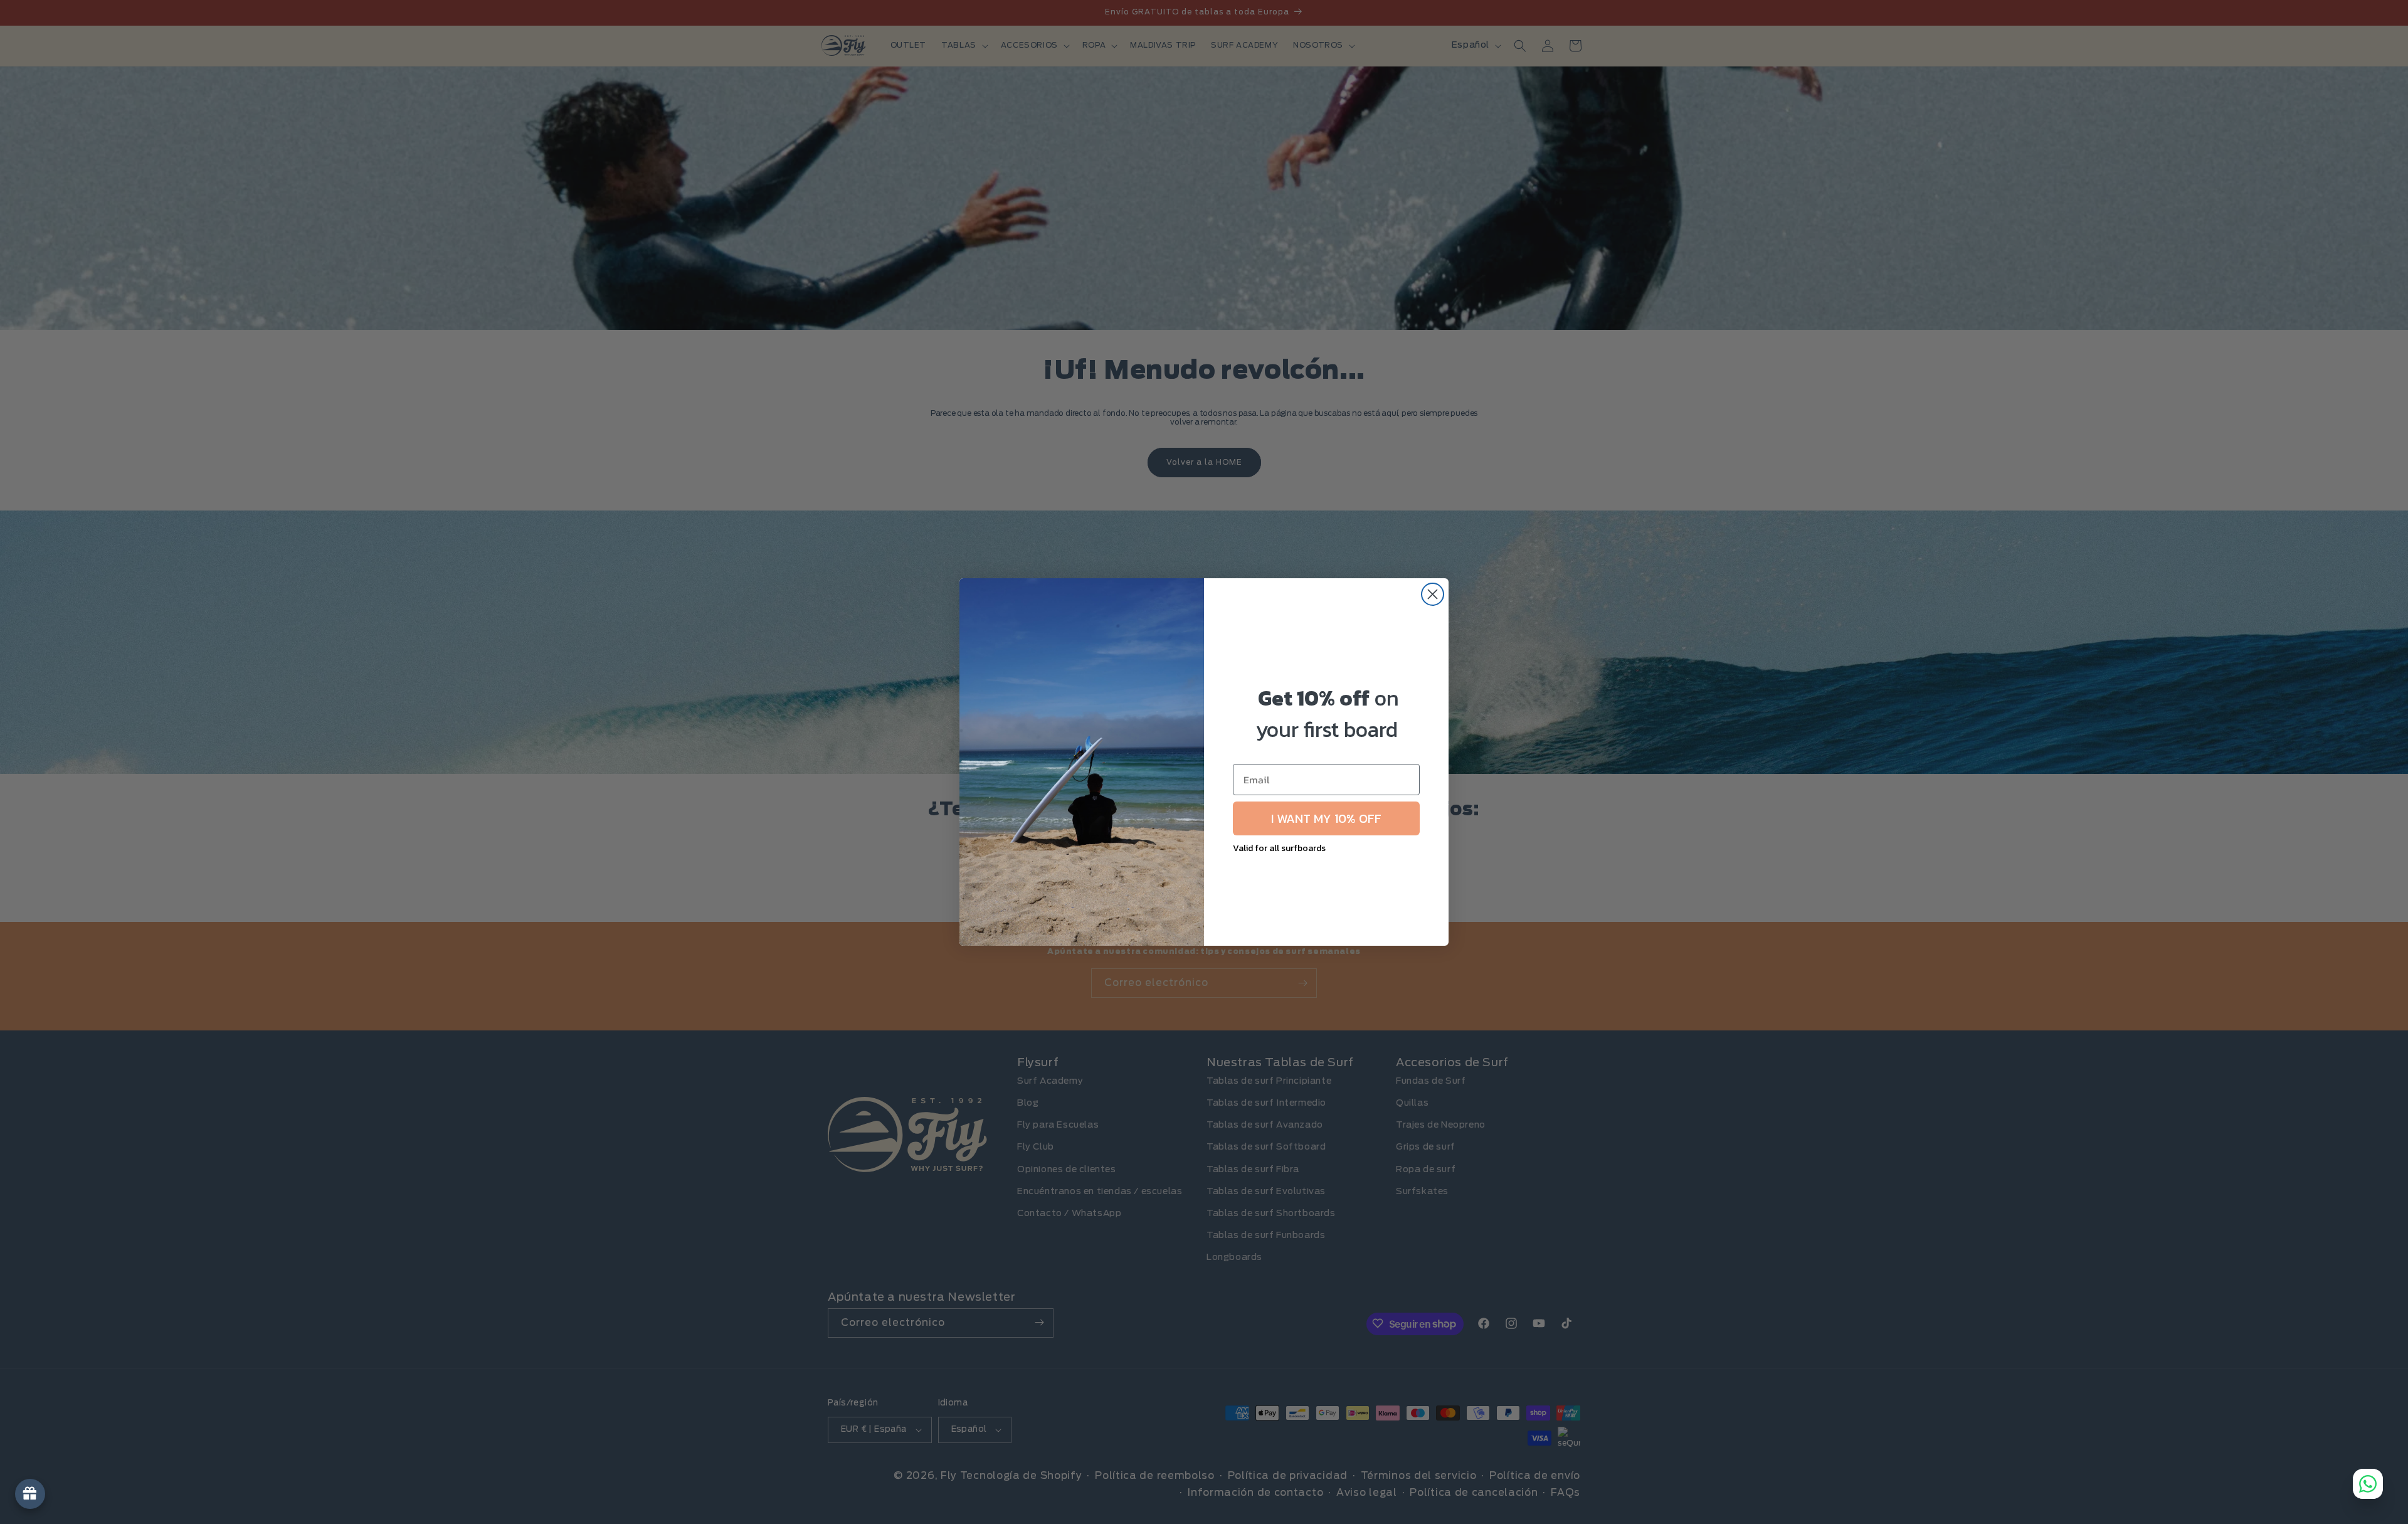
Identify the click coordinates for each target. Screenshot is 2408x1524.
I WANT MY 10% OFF (1326, 818)
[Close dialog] (1433, 594)
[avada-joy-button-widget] (30, 1494)
